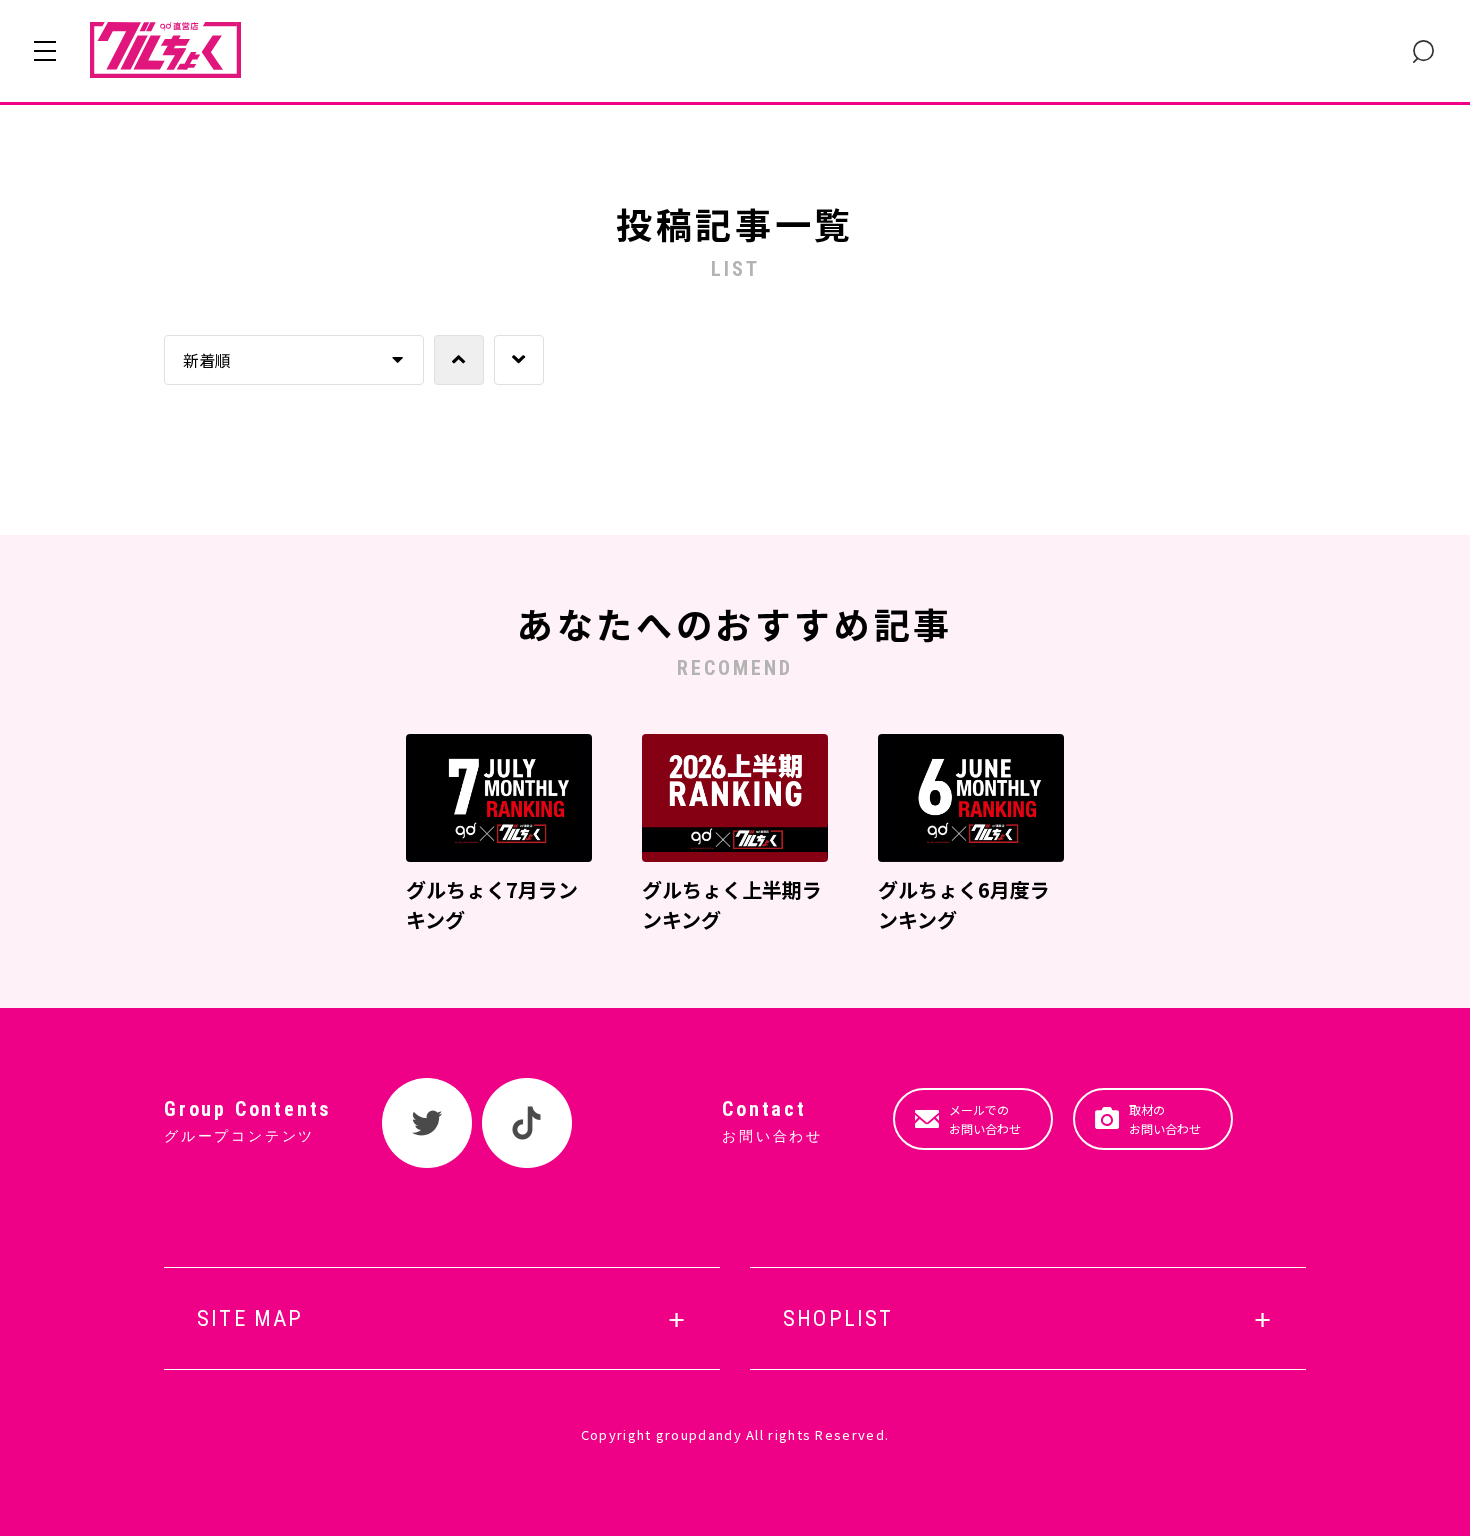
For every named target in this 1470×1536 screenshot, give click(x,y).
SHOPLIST (838, 1318)
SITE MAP (250, 1318)
